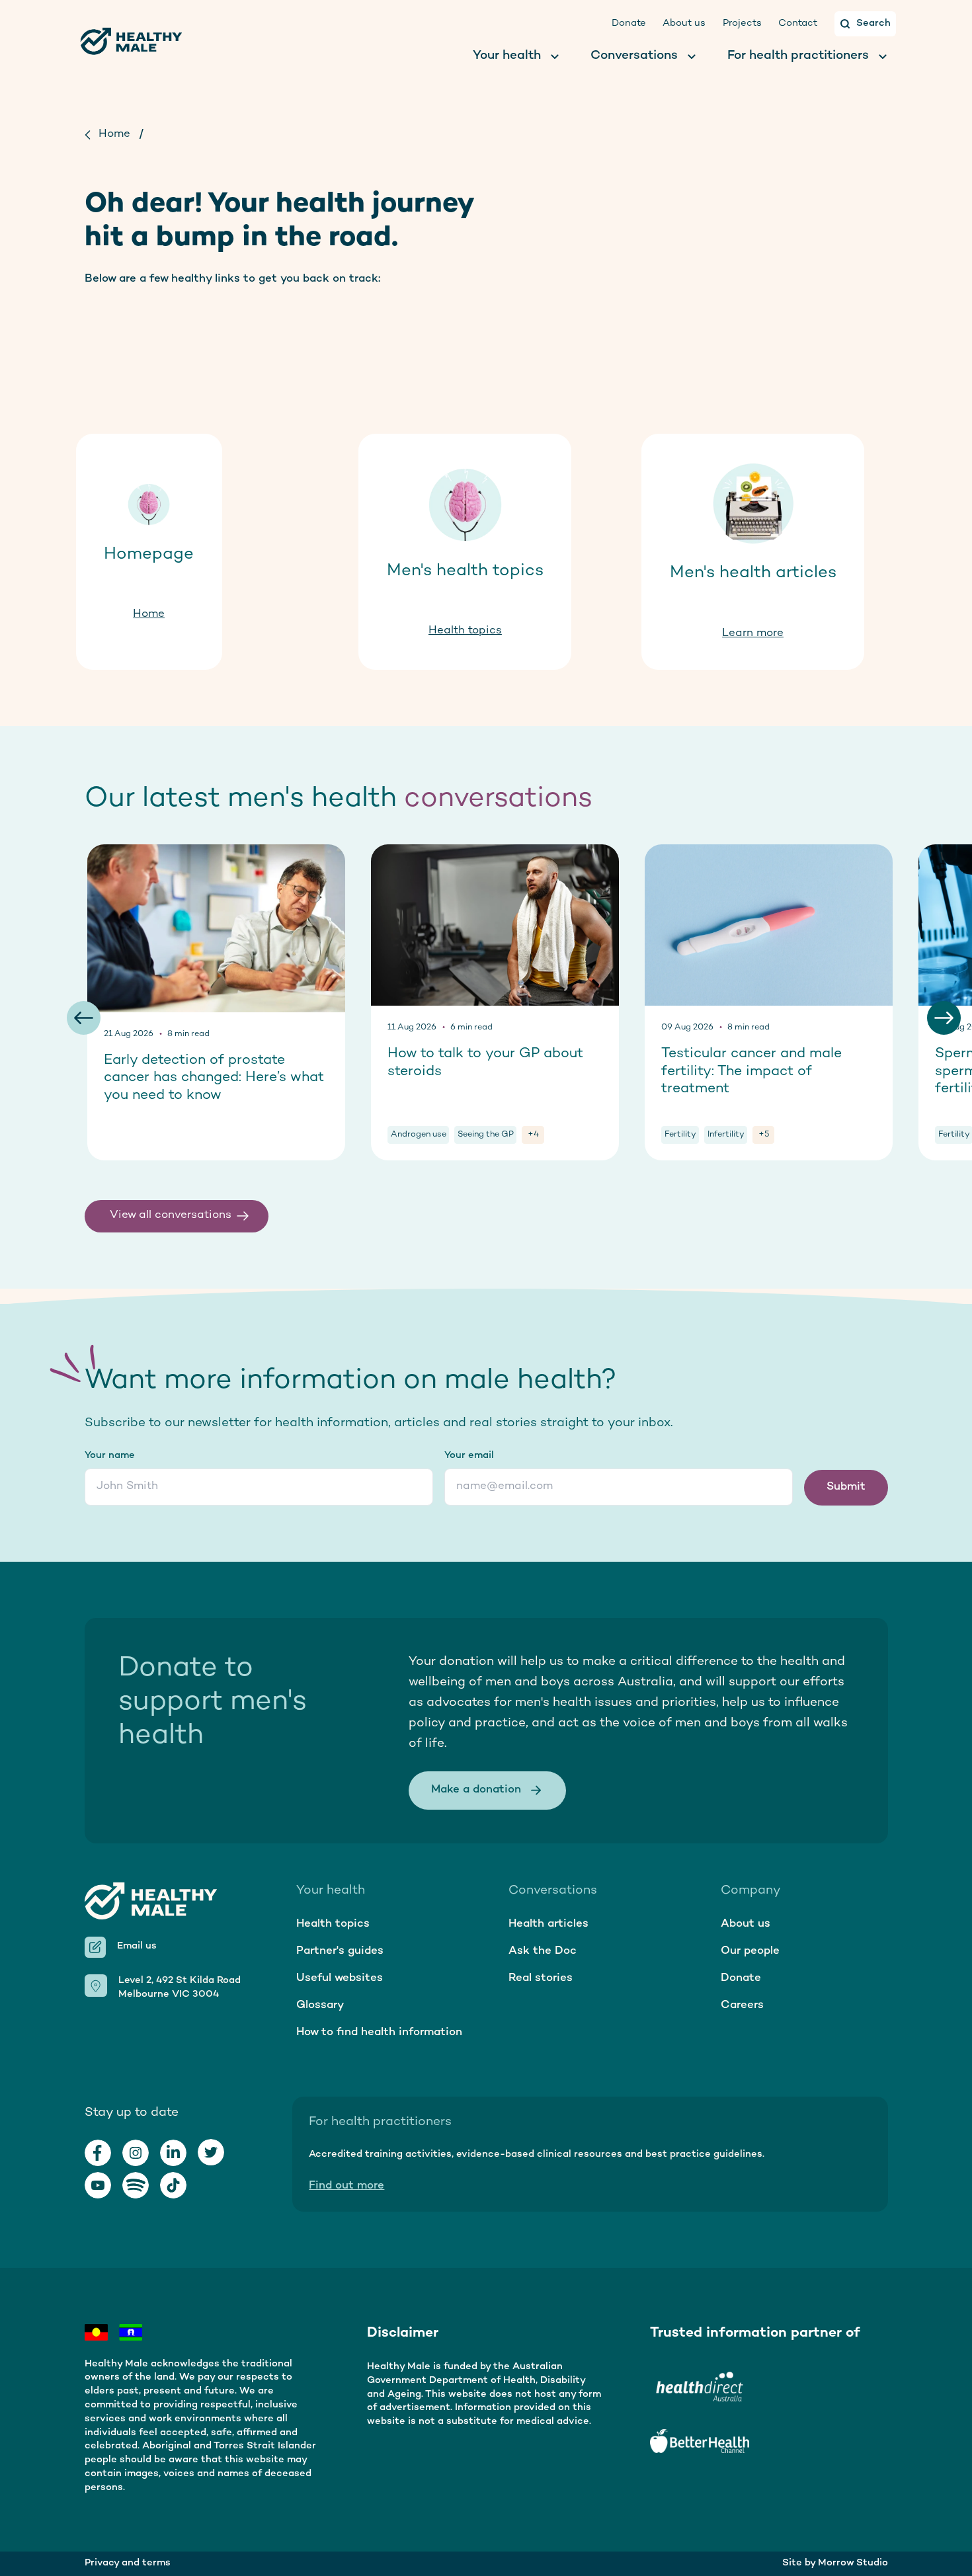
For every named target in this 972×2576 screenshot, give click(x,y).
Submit (846, 1487)
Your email (469, 1456)
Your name (110, 1456)
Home (114, 134)
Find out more (346, 2186)
